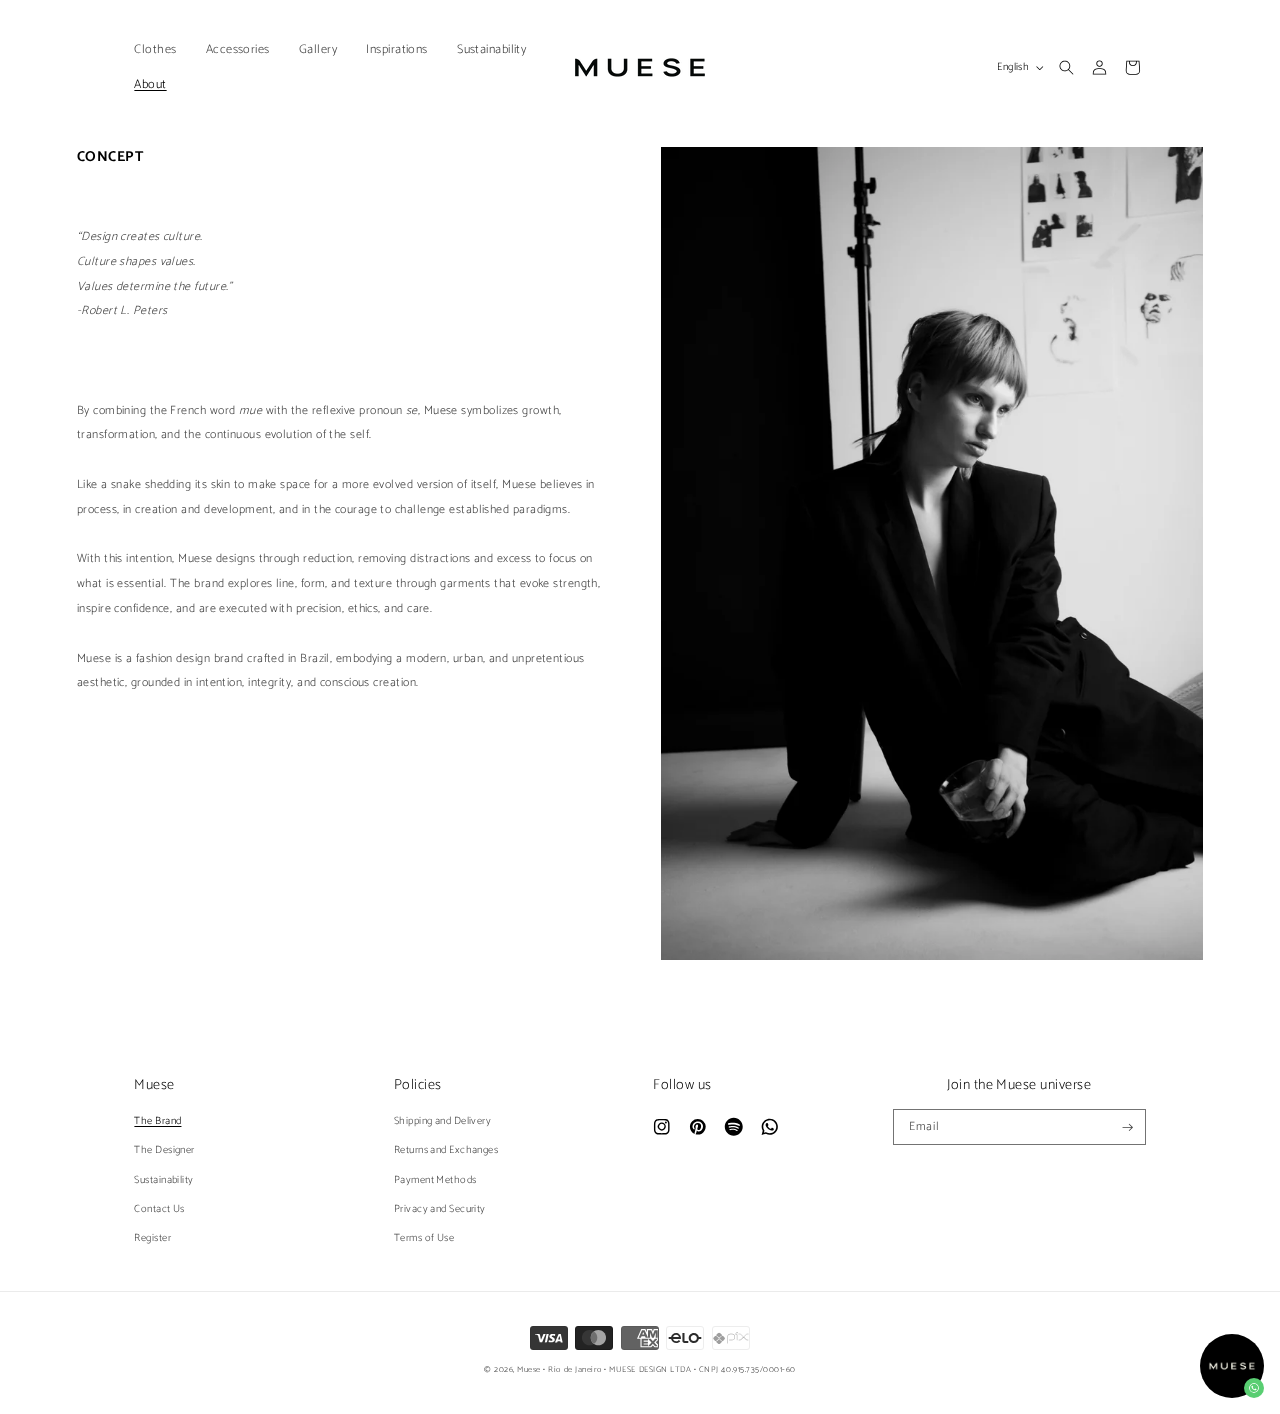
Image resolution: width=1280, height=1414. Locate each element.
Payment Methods (435, 1180)
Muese (529, 1369)
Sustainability (163, 1180)
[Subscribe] (1128, 1127)
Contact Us (159, 1209)
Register (152, 1238)
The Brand (157, 1121)
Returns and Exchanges (446, 1150)
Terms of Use (424, 1238)
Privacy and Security (440, 1209)
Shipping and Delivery (442, 1121)
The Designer (164, 1150)
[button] (160, 49)
